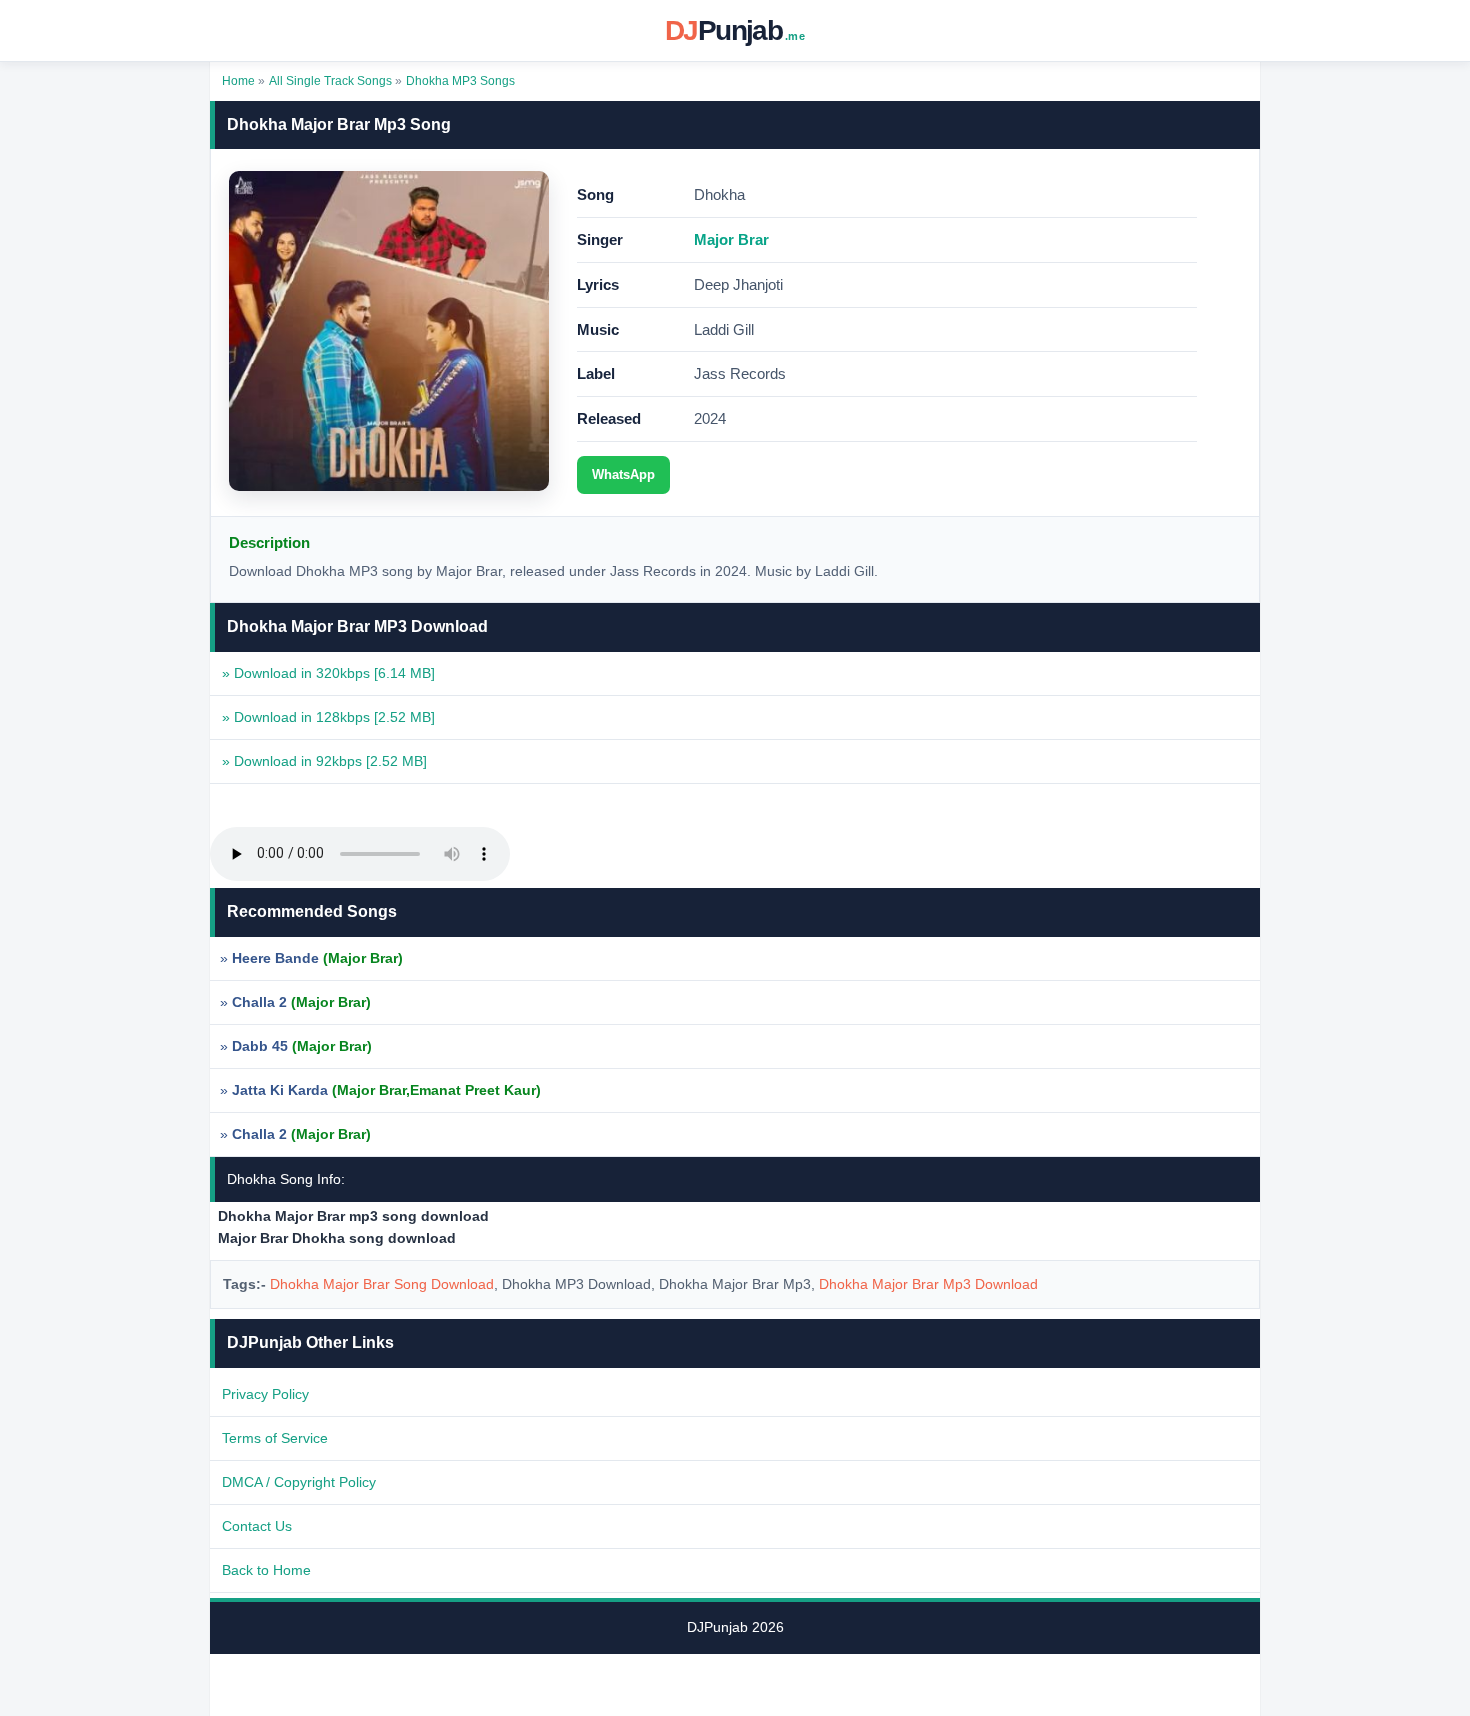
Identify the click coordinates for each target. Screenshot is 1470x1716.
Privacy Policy (265, 1394)
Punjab (735, 30)
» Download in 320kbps (328, 673)
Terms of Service (275, 1438)
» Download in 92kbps (324, 761)
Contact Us (257, 1526)
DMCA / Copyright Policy (299, 1482)
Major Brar (731, 239)
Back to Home (266, 1570)
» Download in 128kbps (328, 717)
